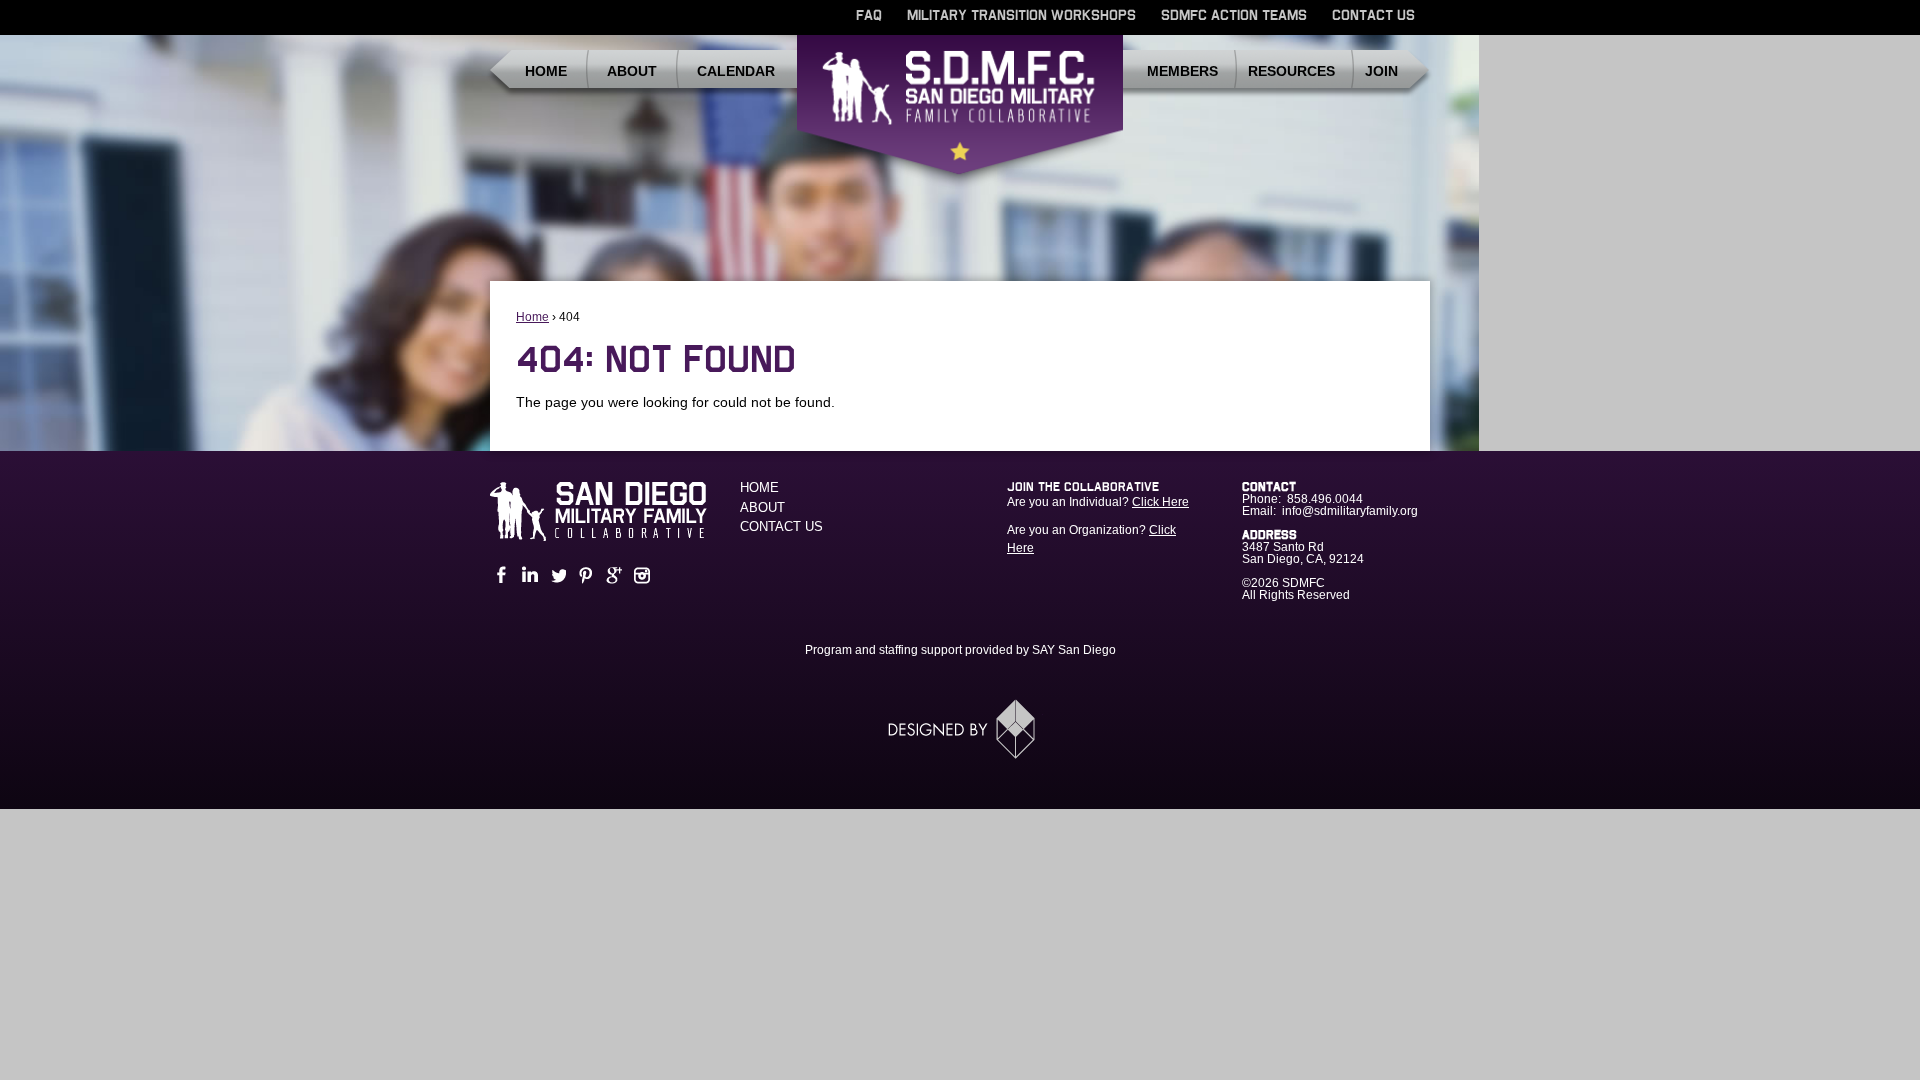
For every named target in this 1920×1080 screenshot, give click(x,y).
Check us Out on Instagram (640, 575)
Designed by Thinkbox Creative (960, 729)
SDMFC (960, 113)
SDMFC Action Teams (1234, 16)
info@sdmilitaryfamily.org (1350, 511)
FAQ (869, 16)
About (632, 71)
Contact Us (1373, 16)
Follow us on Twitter (556, 575)
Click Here (1160, 502)
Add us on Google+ (612, 575)
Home (546, 71)
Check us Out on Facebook (500, 575)
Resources (1291, 71)
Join (1381, 71)
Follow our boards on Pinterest (584, 575)
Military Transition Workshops (1021, 16)
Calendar (736, 71)
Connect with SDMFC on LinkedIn (528, 575)
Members (1182, 71)
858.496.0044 (1325, 499)
